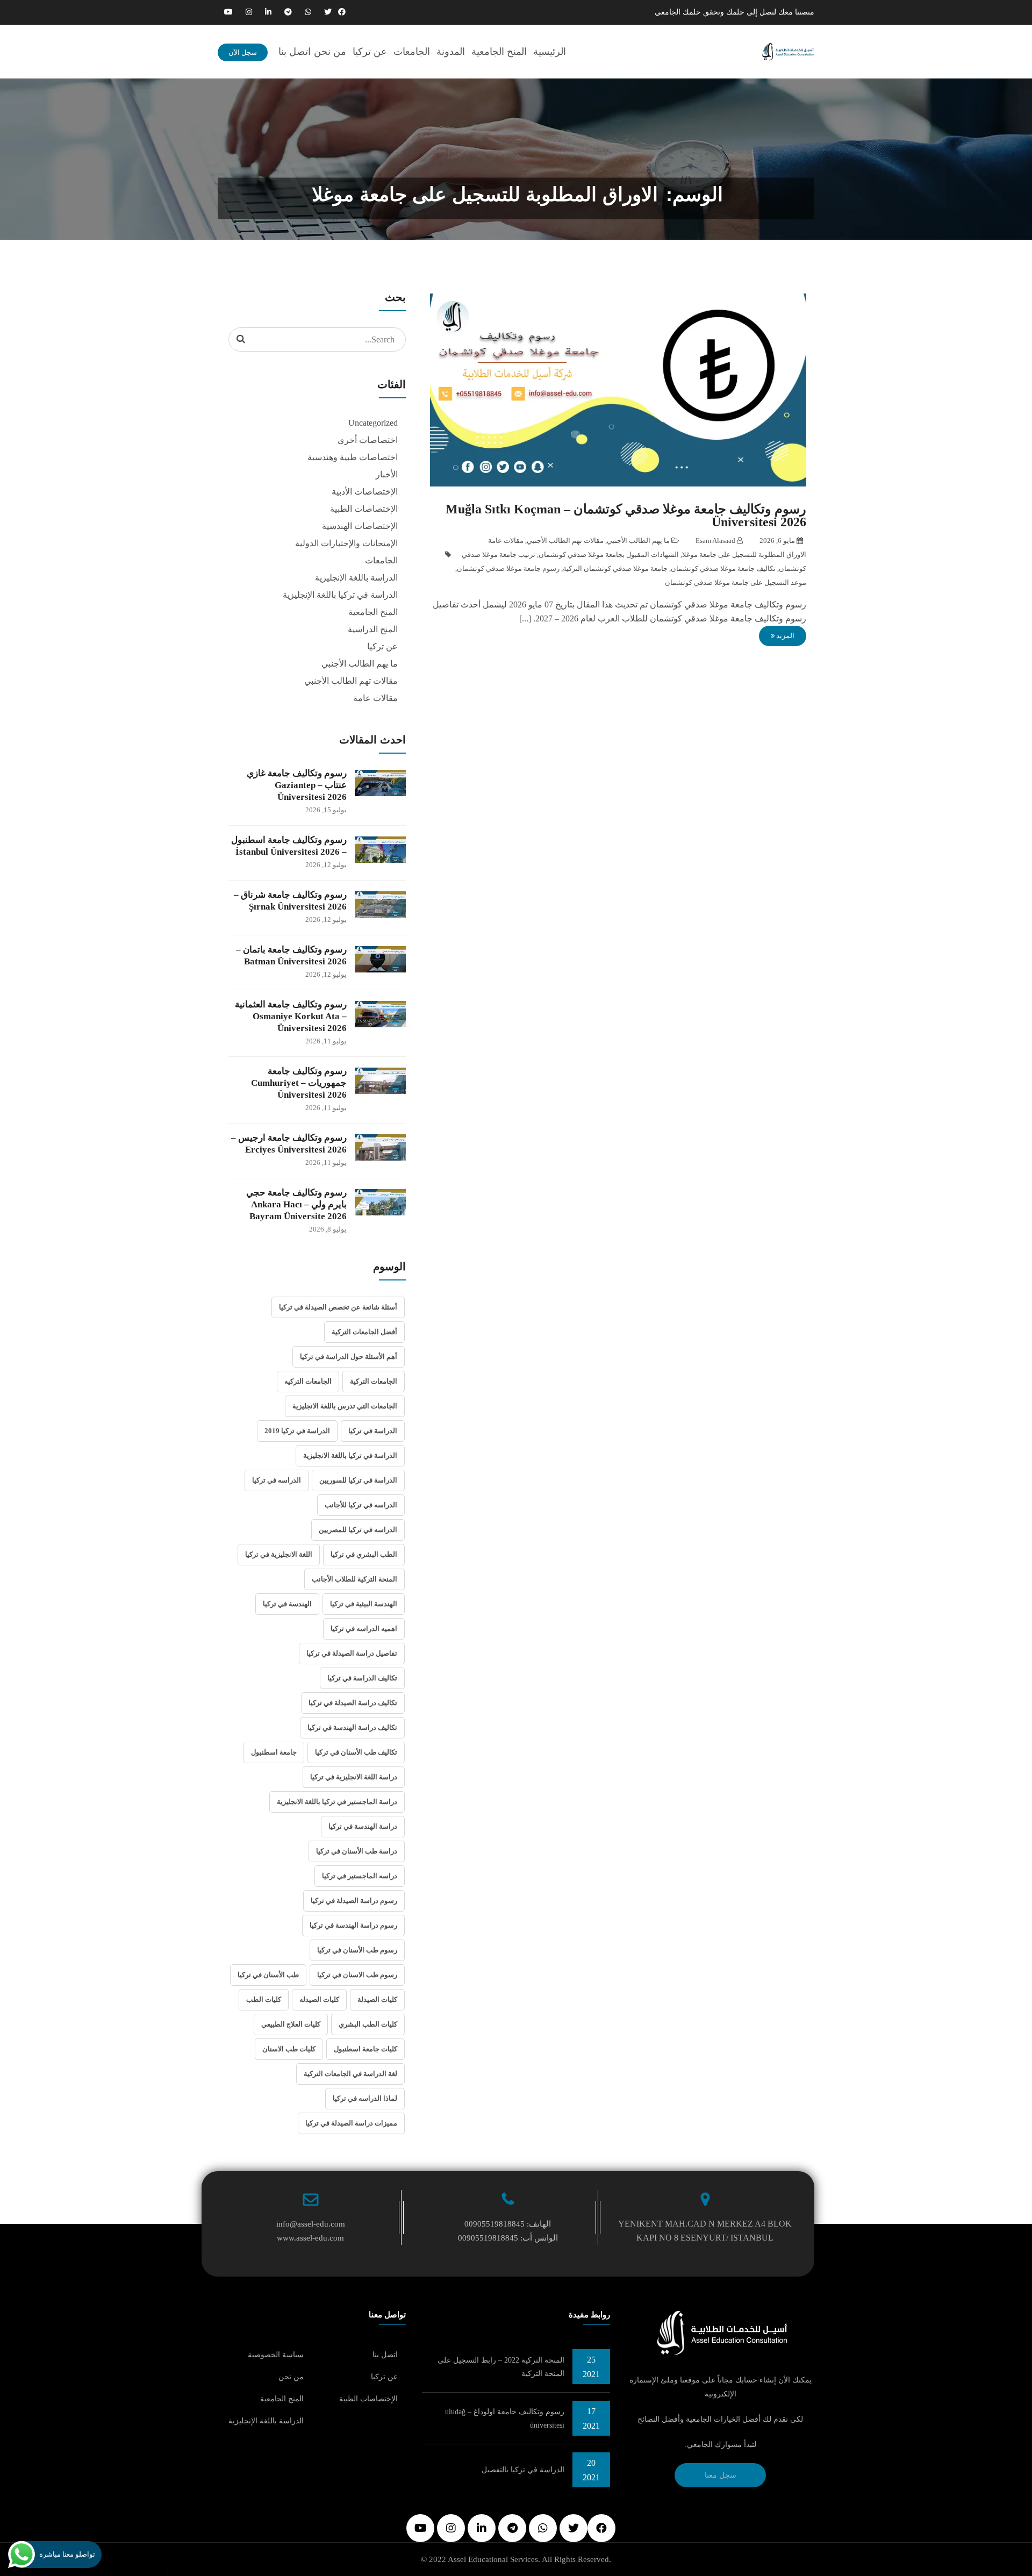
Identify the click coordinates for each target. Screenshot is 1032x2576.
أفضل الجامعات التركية (364, 1332)
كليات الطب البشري (368, 2024)
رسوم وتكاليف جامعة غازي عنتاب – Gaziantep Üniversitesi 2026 (297, 785)
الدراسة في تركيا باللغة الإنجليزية (340, 595)
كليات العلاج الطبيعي (291, 2024)
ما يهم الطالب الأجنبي (638, 541)
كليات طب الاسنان (289, 2049)
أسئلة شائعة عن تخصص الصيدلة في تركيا (338, 1307)
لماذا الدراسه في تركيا (365, 2098)
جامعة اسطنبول (274, 1752)
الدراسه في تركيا (277, 1480)
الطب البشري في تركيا (364, 1554)
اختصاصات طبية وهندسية (353, 457)
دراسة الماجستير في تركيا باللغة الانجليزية (337, 1802)
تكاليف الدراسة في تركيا (362, 1678)
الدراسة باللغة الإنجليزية (356, 578)
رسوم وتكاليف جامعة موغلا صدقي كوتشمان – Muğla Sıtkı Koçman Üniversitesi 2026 (626, 516)
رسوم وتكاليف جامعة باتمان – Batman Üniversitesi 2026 (291, 956)
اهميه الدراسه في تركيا (364, 1629)
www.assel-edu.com (310, 2238)
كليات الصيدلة (377, 1999)
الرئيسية (550, 52)
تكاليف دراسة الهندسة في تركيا (352, 1727)
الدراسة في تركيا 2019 (297, 1431)
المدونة (451, 52)
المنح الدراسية (373, 629)
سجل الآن (243, 52)
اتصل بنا (295, 52)
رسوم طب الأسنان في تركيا (357, 1950)
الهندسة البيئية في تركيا (364, 1604)
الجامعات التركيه (308, 1381)
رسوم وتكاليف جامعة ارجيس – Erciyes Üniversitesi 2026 (289, 1144)
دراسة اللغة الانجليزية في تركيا (354, 1777)
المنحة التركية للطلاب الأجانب (354, 1579)
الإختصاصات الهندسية (360, 526)
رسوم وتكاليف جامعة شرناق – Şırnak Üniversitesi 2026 (290, 901)
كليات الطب (264, 1999)
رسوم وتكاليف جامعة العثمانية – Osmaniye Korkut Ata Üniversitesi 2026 (291, 1016)
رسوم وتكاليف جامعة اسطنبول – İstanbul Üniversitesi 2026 (289, 846)
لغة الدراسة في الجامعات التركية (350, 2074)
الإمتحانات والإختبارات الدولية (346, 543)
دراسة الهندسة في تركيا (363, 1826)
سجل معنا (721, 2475)
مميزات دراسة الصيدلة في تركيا (351, 2123)
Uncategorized (373, 423)
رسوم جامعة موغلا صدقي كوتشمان (508, 568)
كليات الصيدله (319, 1999)
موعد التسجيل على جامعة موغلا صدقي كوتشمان (736, 582)
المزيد (784, 636)
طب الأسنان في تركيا (268, 1975)
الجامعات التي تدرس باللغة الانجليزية (345, 1406)
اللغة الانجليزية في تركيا (279, 1554)
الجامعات (412, 52)
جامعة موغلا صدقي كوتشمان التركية (615, 568)
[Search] (241, 339)
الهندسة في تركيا (287, 1604)
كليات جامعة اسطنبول (365, 2049)
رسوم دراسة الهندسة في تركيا (353, 1925)
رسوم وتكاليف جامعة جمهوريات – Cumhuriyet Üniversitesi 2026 (299, 1083)
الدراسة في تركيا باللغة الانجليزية (350, 1455)
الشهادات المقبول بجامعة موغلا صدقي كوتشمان (609, 554)
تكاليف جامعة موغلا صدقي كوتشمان (723, 568)
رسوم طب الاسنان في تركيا (357, 1975)
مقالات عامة (506, 541)
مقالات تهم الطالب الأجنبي (565, 541)
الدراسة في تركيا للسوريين (358, 1480)
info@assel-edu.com (311, 2224)
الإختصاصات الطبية (364, 509)
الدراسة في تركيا (373, 1431)
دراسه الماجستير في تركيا (360, 1876)
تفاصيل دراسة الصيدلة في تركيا (352, 1653)
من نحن (330, 52)
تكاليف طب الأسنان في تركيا (356, 1752)
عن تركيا (370, 52)
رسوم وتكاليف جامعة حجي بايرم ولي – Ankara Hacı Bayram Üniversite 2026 (296, 1204)
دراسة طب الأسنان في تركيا (357, 1851)
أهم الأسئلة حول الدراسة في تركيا (349, 1357)
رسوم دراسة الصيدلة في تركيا (354, 1901)
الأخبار (387, 474)
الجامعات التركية (374, 1381)
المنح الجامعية (499, 52)
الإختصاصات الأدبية (365, 492)
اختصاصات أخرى (368, 440)
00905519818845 (494, 2224)
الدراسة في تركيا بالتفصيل (523, 2470)
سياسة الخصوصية (276, 2355)
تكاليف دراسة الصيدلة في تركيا (353, 1703)
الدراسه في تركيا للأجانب (361, 1505)
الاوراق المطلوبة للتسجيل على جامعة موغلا (744, 554)
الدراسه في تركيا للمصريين (358, 1530)
